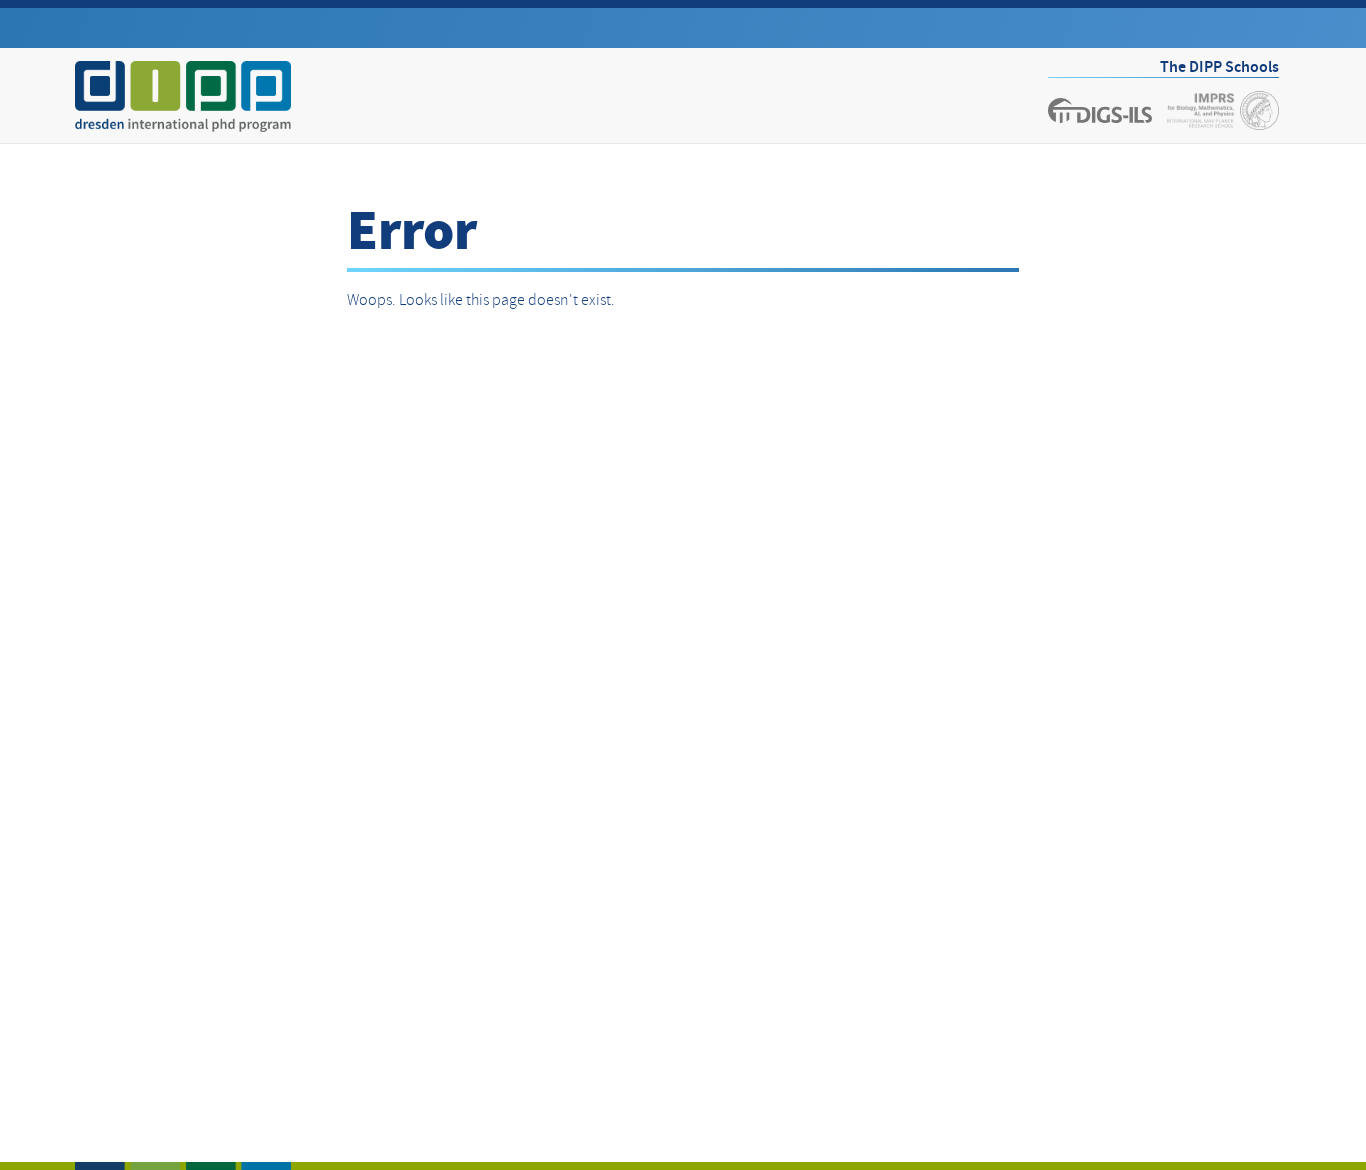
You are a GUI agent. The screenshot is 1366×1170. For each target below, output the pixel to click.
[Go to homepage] (183, 96)
